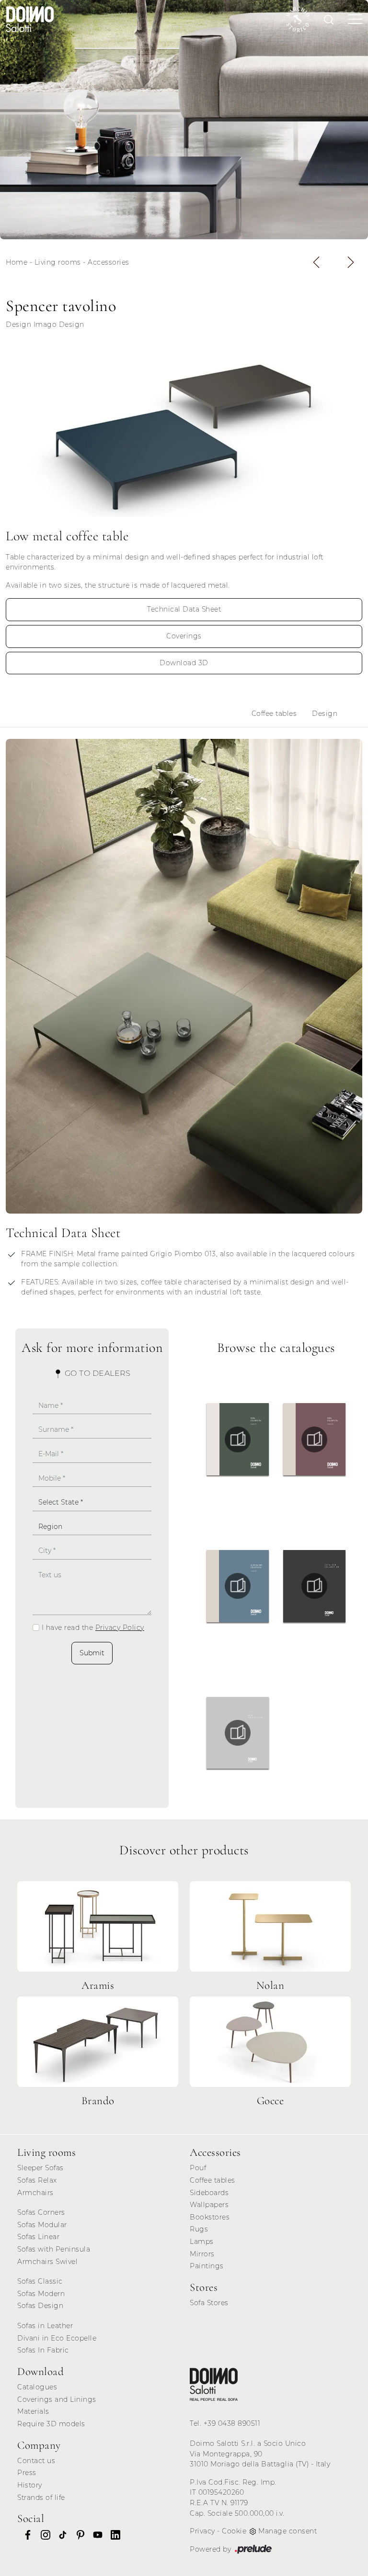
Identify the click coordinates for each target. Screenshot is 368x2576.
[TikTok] (60, 2534)
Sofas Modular (42, 2225)
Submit (92, 1653)
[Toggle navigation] (352, 19)
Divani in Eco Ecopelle (57, 2338)
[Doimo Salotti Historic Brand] (298, 19)
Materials (33, 2411)
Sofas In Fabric (43, 2350)
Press (27, 2473)
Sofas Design (40, 2306)
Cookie (234, 2531)
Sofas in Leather (45, 2326)
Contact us (36, 2461)
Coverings (184, 636)
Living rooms (58, 262)
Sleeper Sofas (40, 2168)
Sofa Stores (209, 2303)
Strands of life (41, 2498)
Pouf (198, 2168)
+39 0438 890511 (232, 2423)
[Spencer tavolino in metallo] (184, 120)
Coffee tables (274, 714)
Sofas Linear (38, 2237)
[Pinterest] (78, 2534)
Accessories (109, 262)
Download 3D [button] (184, 663)
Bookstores (210, 2217)
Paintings (207, 2266)
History (30, 2485)
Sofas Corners (41, 2212)
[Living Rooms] (214, 2384)
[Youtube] (95, 2534)
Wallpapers (209, 2205)
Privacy (202, 2531)
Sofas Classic (40, 2281)
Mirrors (202, 2254)
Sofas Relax (37, 2180)
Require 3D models (51, 2424)
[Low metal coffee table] (184, 433)
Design (325, 714)
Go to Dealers (96, 1373)
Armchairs (35, 2193)
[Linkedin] (113, 2534)
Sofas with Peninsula (54, 2249)
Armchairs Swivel (47, 2262)
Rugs (199, 2229)
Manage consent (287, 2531)
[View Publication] (238, 1439)
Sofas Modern (41, 2294)
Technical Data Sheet (184, 609)
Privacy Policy (120, 1628)
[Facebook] (25, 2534)
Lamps (202, 2241)
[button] (316, 262)
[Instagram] (43, 2534)
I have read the (93, 1628)
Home (17, 262)
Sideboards (209, 2193)
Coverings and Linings (57, 2399)
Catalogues (37, 2387)
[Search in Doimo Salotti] (329, 19)
